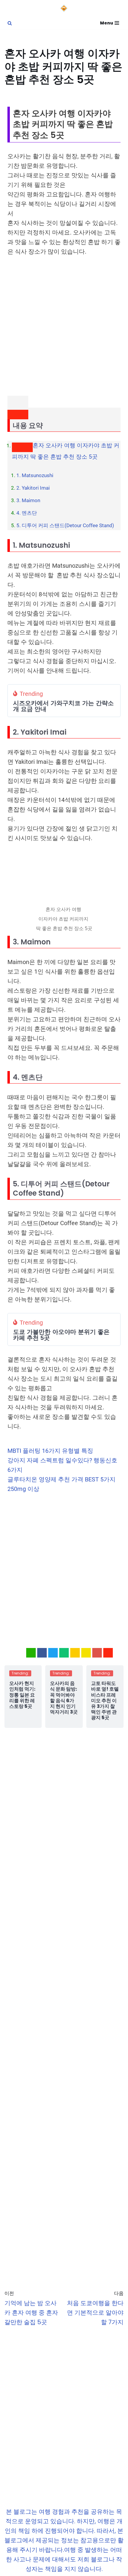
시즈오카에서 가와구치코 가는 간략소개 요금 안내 (63, 706)
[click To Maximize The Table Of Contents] (18, 402)
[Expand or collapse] (18, 415)
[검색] (10, 23)
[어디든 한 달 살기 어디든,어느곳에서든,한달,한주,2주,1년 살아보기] (64, 8)
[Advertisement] (64, 329)
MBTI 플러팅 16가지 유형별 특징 (51, 1451)
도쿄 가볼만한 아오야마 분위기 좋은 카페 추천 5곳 (61, 1335)
